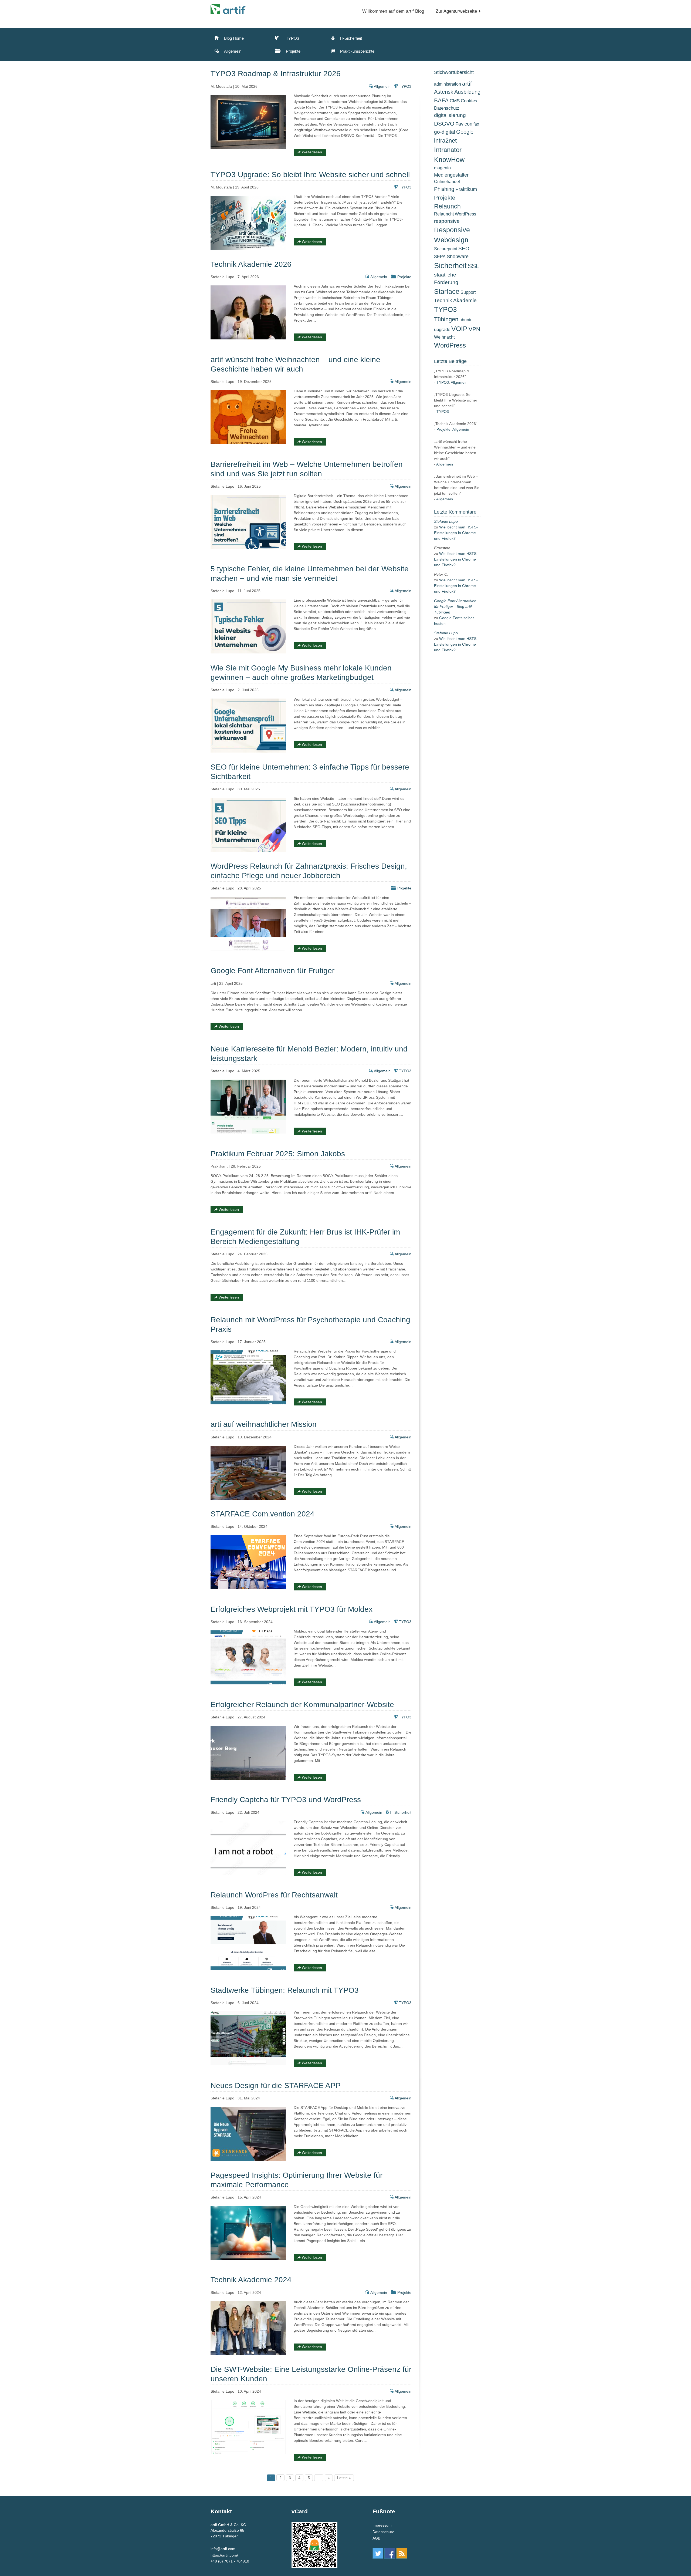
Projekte (293, 51)
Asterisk (444, 92)
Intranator (448, 150)
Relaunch (447, 206)
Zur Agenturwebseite (456, 11)
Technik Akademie (455, 300)
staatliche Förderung (446, 279)
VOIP (459, 329)
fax (476, 124)
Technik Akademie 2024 (251, 2280)
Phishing (444, 189)
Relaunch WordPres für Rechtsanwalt (274, 1895)
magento (442, 168)
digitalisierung (450, 115)
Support (468, 292)
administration (448, 84)
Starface (447, 291)
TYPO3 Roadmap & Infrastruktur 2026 (276, 74)
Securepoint (446, 249)
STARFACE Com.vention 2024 (262, 1514)
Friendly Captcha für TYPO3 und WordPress (286, 1800)
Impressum (382, 2525)
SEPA (440, 257)
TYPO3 (292, 38)
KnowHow (449, 160)
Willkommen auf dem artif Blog (393, 11)
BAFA (441, 100)
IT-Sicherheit (350, 38)
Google (465, 132)
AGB (376, 2538)
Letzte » (344, 2478)
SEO (464, 249)
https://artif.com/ (224, 2555)
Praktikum (466, 189)
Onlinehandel (447, 182)
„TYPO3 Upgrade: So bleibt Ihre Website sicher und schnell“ (456, 400)
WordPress (450, 345)
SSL (474, 266)
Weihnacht (444, 337)
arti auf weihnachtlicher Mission (264, 1424)
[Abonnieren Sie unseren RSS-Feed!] (402, 2553)
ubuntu (466, 320)
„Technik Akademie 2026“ (456, 424)
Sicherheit (450, 266)
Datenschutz (447, 108)
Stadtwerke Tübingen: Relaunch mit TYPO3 (285, 1990)
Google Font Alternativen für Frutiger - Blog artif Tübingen (455, 606)
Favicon (464, 124)
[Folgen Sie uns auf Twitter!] (378, 2553)
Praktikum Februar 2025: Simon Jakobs (278, 1154)
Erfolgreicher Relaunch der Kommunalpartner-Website (302, 1705)
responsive (447, 221)
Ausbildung (467, 92)
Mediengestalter (451, 175)
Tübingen (446, 319)
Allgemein (232, 51)
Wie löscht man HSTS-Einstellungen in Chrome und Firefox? (456, 533)
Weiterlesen (311, 152)
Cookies (469, 101)
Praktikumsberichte (357, 51)
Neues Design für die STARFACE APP (276, 2086)
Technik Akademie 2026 (251, 264)
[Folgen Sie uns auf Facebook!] (390, 2553)
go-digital (445, 132)
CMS (455, 101)
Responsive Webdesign (452, 235)
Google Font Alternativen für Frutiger (272, 971)
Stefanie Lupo (446, 521)
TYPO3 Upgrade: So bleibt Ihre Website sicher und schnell (310, 175)
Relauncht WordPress (455, 214)
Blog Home (233, 38)
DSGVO (444, 124)
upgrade (442, 329)
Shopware (458, 256)
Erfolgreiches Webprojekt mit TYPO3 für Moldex (292, 1609)
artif (467, 84)
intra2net (445, 141)
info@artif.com (223, 2549)
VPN (474, 329)
